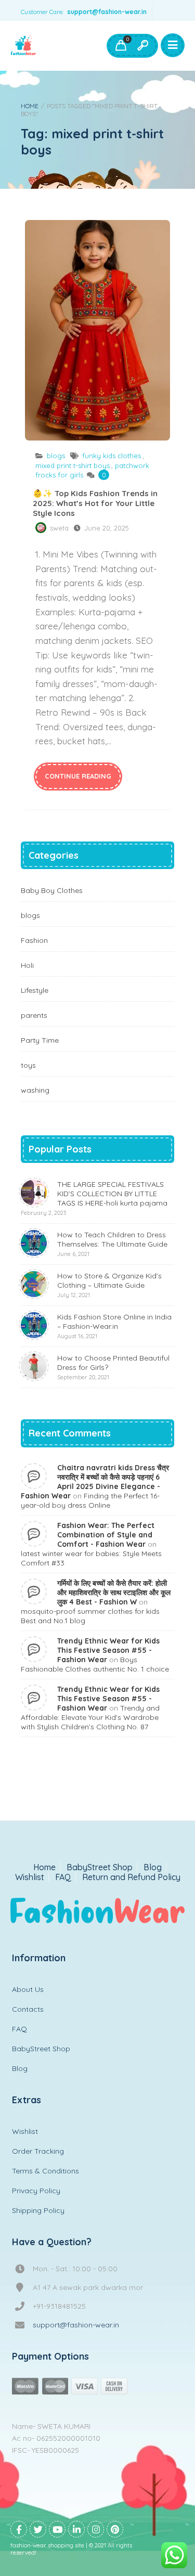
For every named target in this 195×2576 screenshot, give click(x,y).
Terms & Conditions (45, 2171)
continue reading (78, 776)
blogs (56, 456)
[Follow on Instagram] (96, 2529)
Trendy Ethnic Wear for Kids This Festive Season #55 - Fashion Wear (108, 1650)
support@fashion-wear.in (107, 12)
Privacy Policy (36, 2191)
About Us (28, 1989)
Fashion (34, 940)
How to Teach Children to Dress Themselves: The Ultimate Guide (112, 1244)
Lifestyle (35, 990)
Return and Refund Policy (131, 1877)
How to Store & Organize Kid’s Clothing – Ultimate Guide (109, 1285)
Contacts (28, 2009)
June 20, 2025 (107, 528)
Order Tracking (38, 2151)
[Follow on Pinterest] (115, 2529)
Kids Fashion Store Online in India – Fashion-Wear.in (114, 1326)
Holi (27, 965)
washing (35, 1090)
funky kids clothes (112, 456)
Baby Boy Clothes (52, 890)
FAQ (63, 1877)
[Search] (142, 46)
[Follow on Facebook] (19, 2529)
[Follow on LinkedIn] (76, 2529)
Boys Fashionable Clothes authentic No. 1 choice (95, 1664)
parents (34, 1015)
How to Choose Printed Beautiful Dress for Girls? (113, 1367)
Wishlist (30, 1877)
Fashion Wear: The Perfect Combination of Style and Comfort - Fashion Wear (106, 1535)
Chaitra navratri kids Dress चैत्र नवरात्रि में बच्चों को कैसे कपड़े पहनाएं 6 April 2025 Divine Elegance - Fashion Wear (95, 1482)
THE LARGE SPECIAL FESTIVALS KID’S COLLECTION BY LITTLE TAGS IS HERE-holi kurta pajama (94, 1198)
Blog (153, 1867)
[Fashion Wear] (23, 46)
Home (30, 106)
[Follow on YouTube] (57, 2529)
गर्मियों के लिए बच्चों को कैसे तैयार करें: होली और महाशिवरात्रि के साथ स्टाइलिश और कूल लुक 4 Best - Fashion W (114, 1593)
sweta (59, 528)
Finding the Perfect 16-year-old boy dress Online (90, 1500)
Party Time (40, 1040)
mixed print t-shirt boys (73, 465)
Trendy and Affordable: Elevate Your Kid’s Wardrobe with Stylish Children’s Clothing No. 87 (90, 1717)
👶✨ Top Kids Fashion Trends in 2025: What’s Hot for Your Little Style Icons (97, 330)
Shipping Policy (38, 2210)
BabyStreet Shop (100, 1867)
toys (28, 1065)
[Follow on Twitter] (38, 2529)
